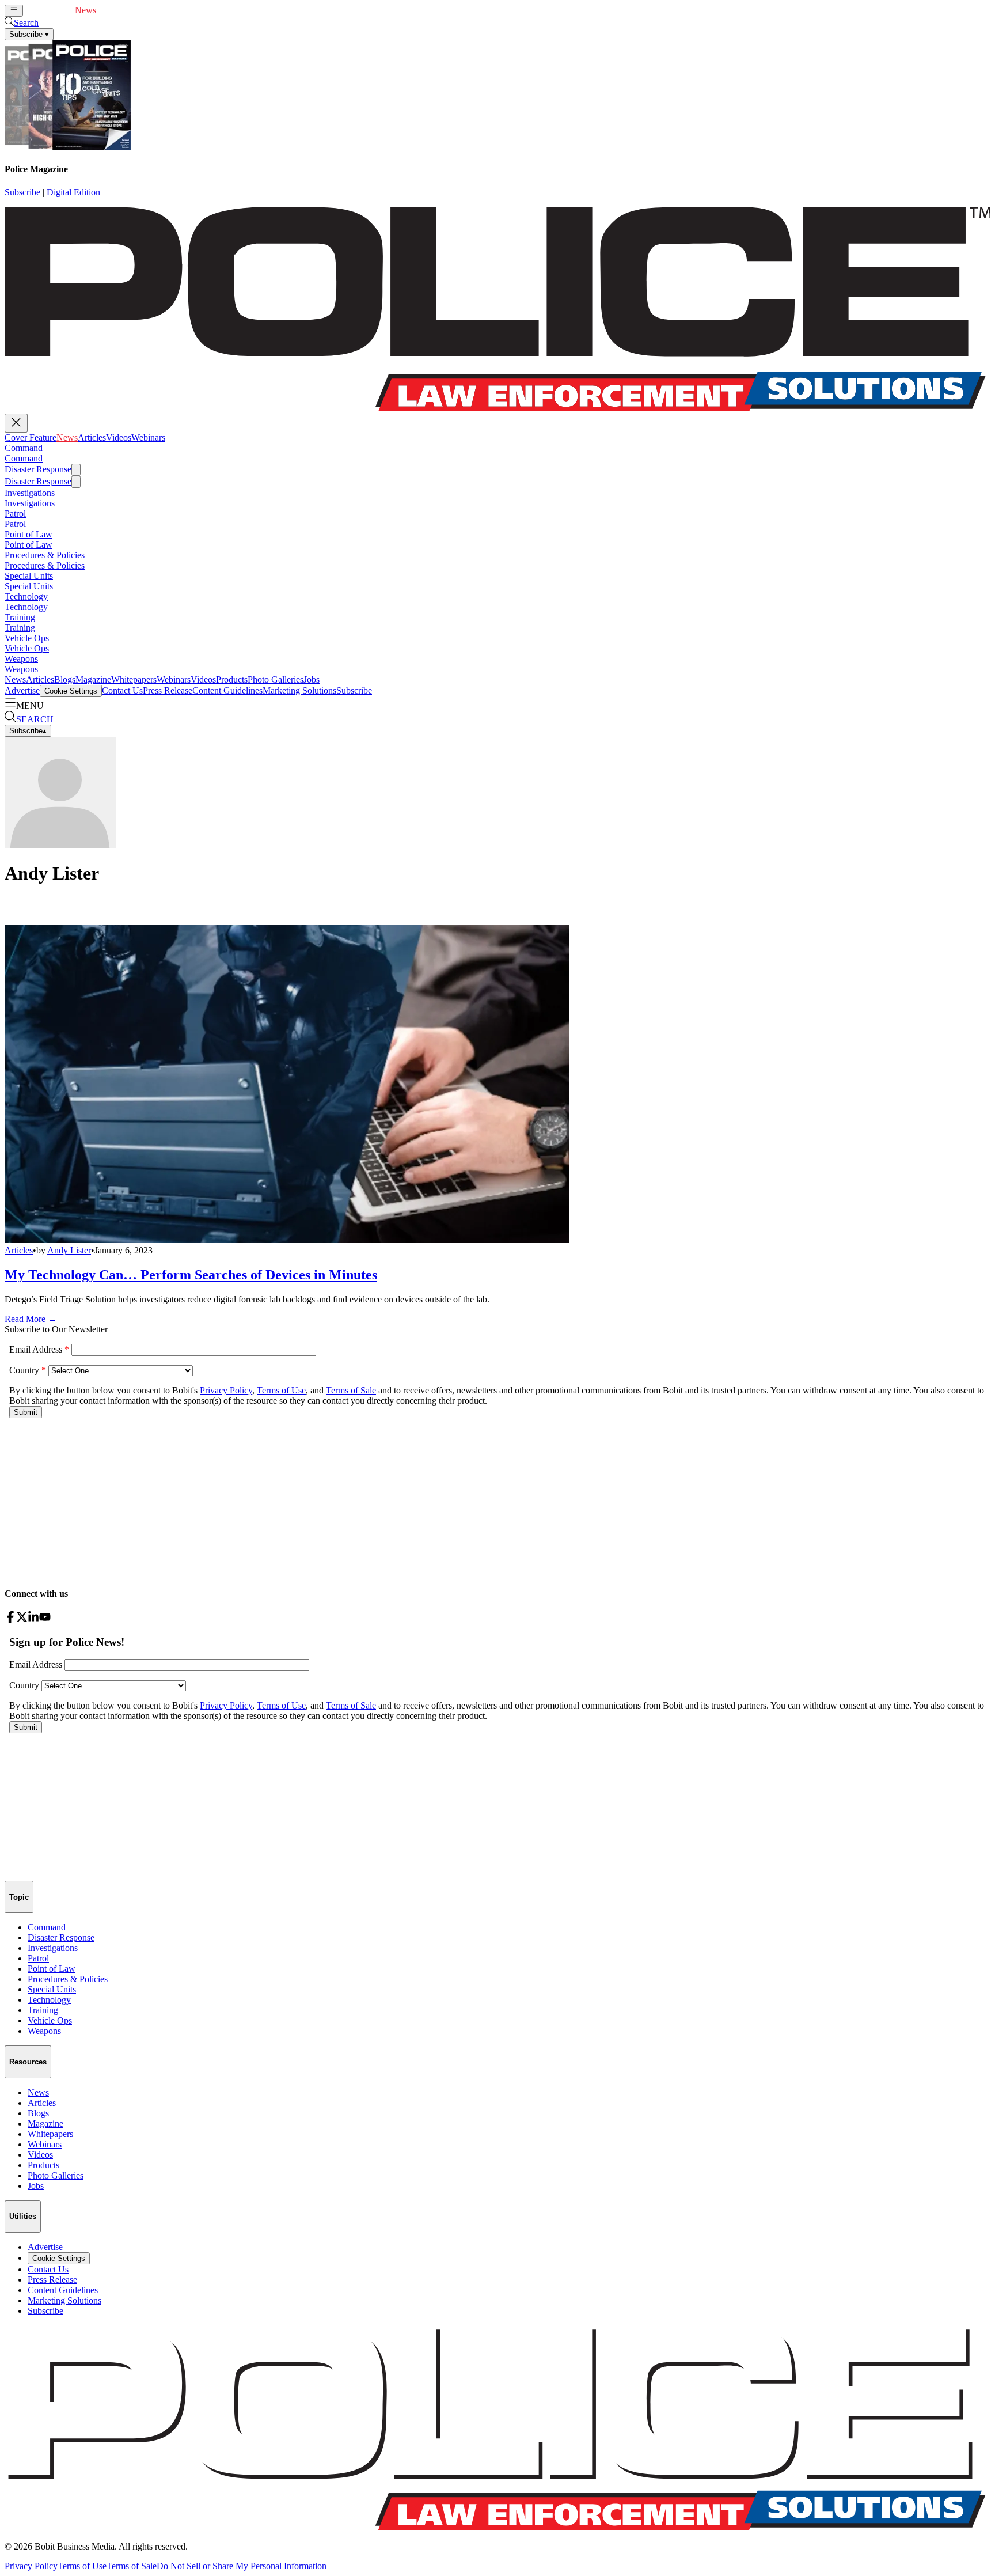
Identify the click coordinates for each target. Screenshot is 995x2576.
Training (20, 617)
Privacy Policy (31, 2566)
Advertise (22, 690)
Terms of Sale (132, 2566)
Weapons (21, 659)
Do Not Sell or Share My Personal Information (242, 2566)
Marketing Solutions (299, 690)
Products (232, 679)
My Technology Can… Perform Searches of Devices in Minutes (191, 1275)
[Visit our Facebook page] (10, 1620)
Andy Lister (69, 1250)
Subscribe (22, 192)
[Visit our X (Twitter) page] (22, 1620)
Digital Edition (73, 192)
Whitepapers (134, 679)
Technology (26, 596)
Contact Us (122, 690)
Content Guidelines (227, 690)
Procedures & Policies (45, 555)
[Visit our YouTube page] (45, 1620)
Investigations (30, 493)
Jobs (312, 679)
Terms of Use (82, 2566)
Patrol (15, 514)
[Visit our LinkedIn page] (33, 1620)
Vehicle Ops (27, 638)
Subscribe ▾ (29, 34)
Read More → (31, 1319)
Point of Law (29, 534)
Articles (110, 10)
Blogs (65, 679)
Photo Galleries (276, 679)
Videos (137, 10)
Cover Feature (49, 10)
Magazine (93, 679)
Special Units (29, 576)
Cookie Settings (71, 691)
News (86, 10)
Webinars (167, 10)
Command (24, 448)
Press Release (168, 690)
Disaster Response (38, 469)
